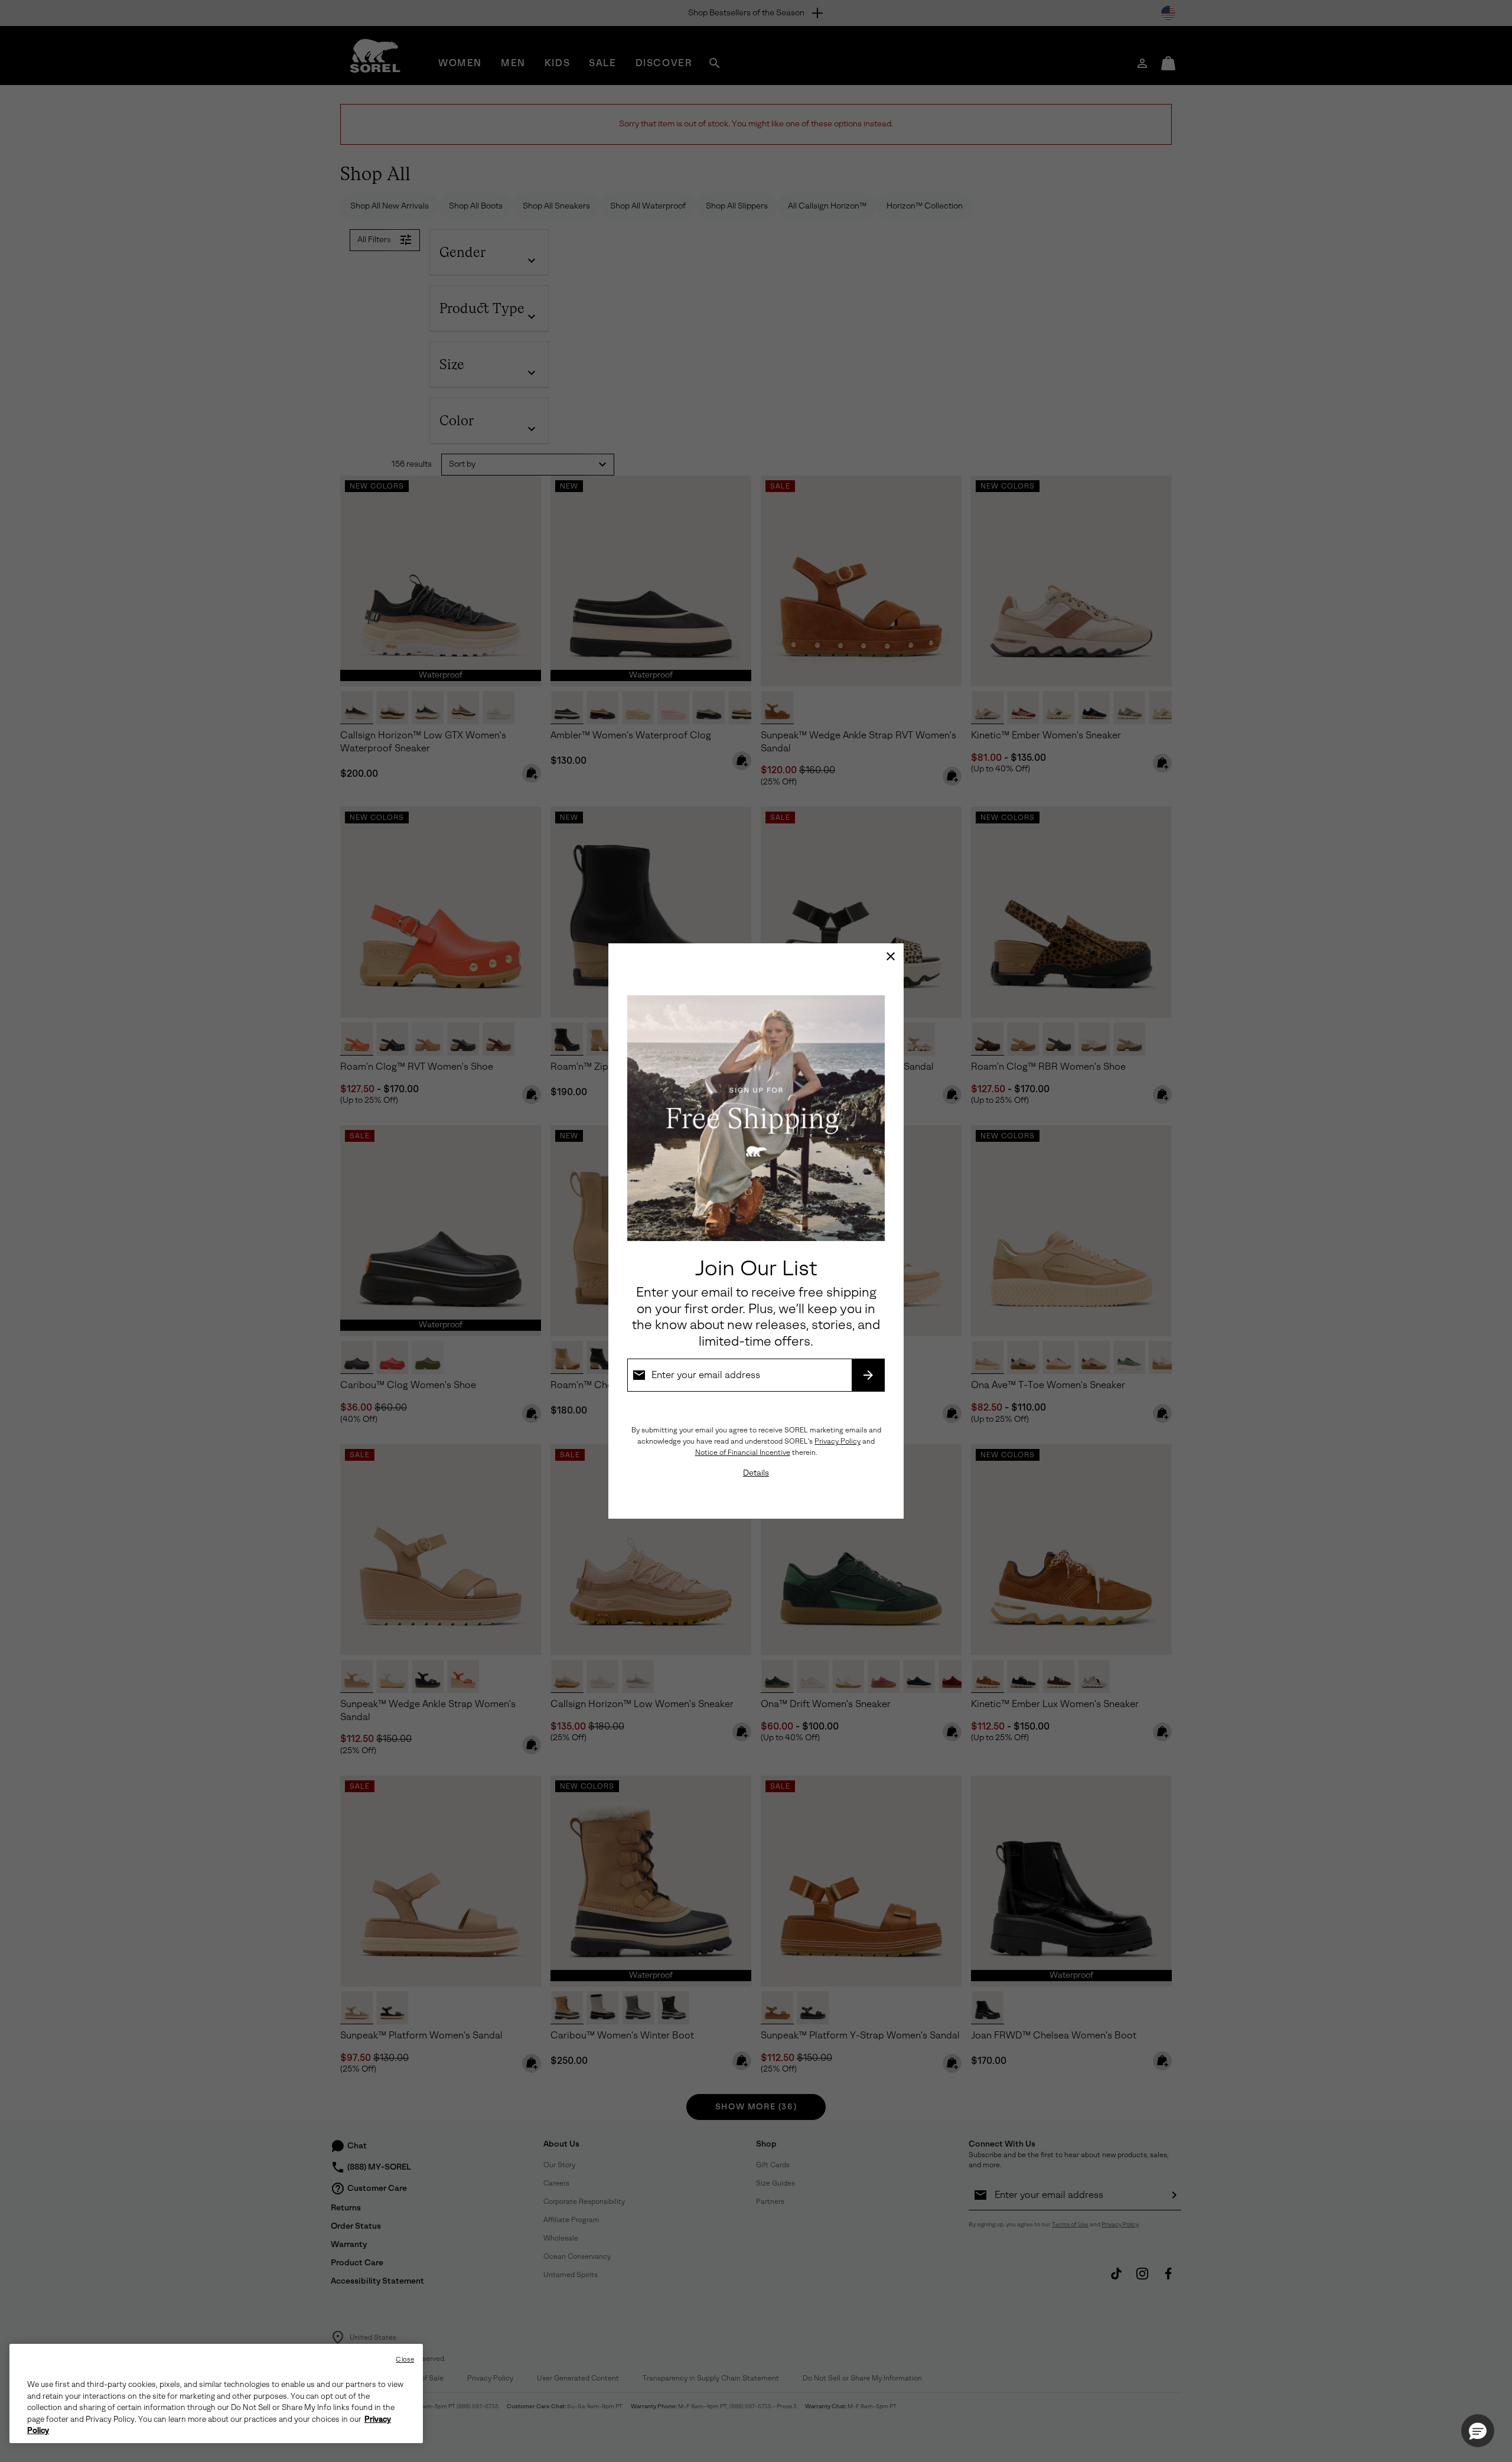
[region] (216, 2393)
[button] (1478, 2431)
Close (405, 2360)
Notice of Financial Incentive (743, 1453)
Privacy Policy (838, 1441)
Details (756, 1473)
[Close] (891, 956)
